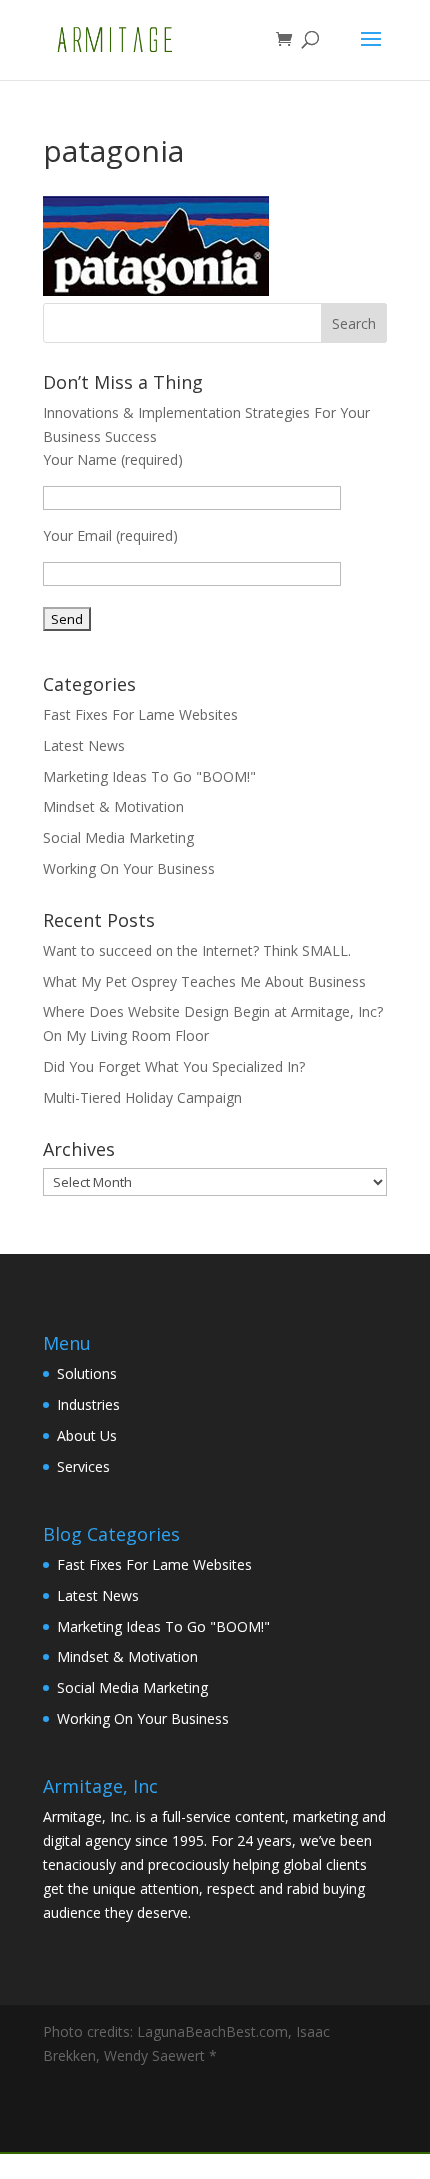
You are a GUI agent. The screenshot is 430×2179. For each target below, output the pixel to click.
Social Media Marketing (118, 837)
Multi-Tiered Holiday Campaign (142, 1097)
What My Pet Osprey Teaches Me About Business (204, 981)
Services (83, 1466)
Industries (88, 1404)
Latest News (84, 745)
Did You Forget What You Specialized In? (174, 1066)
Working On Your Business (129, 868)
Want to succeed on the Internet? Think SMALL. (197, 950)
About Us (87, 1435)
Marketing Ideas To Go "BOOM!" (149, 776)
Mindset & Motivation (113, 806)
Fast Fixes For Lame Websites (140, 714)
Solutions (87, 1373)
